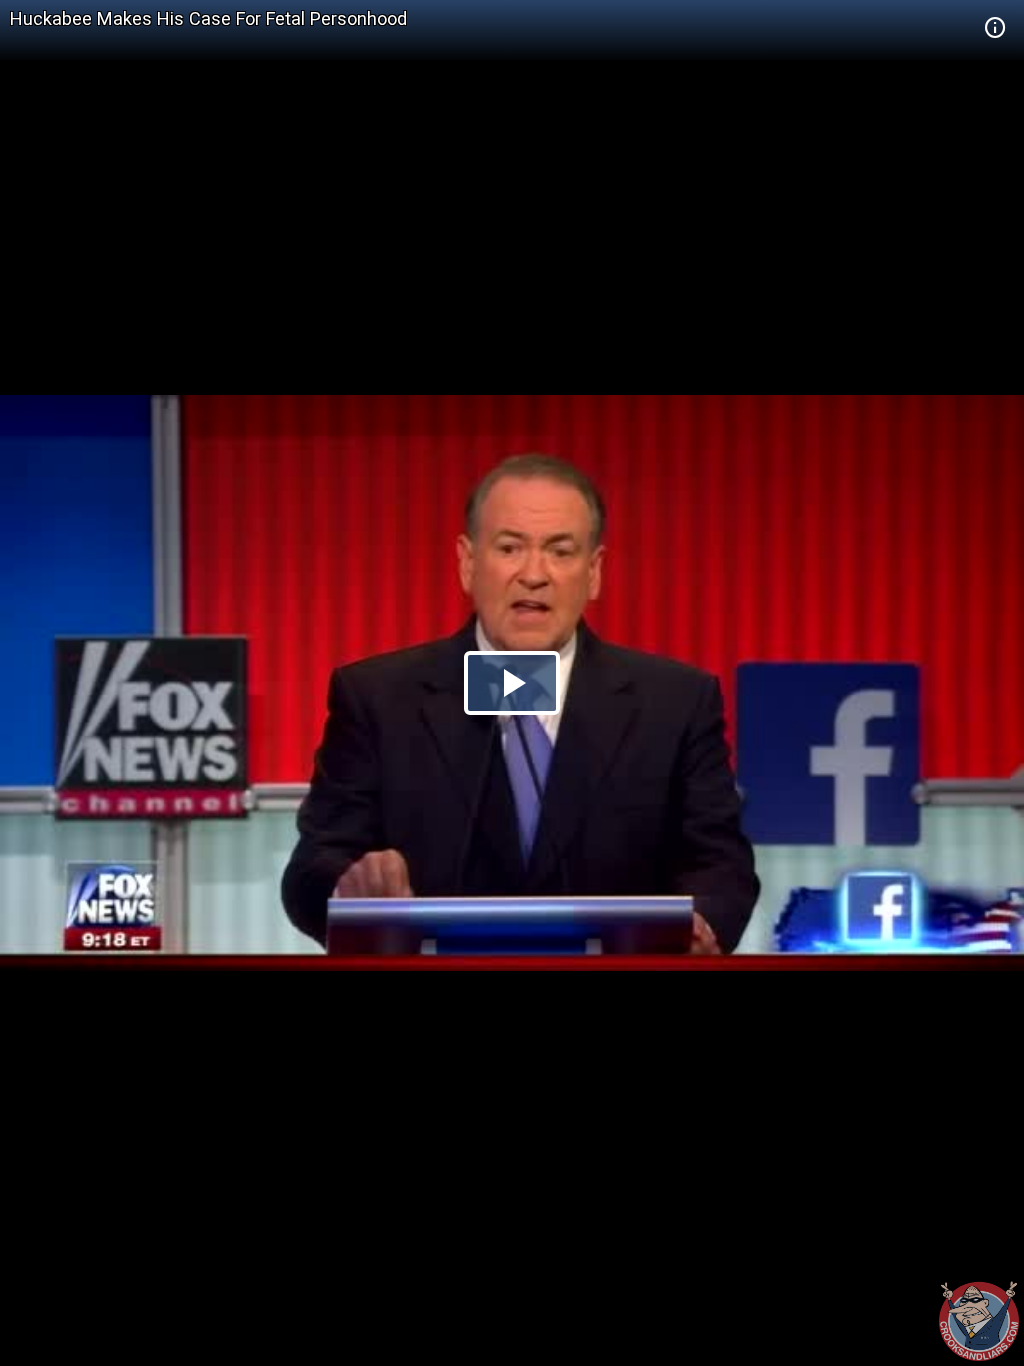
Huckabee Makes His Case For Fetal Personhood (208, 18)
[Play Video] (512, 683)
